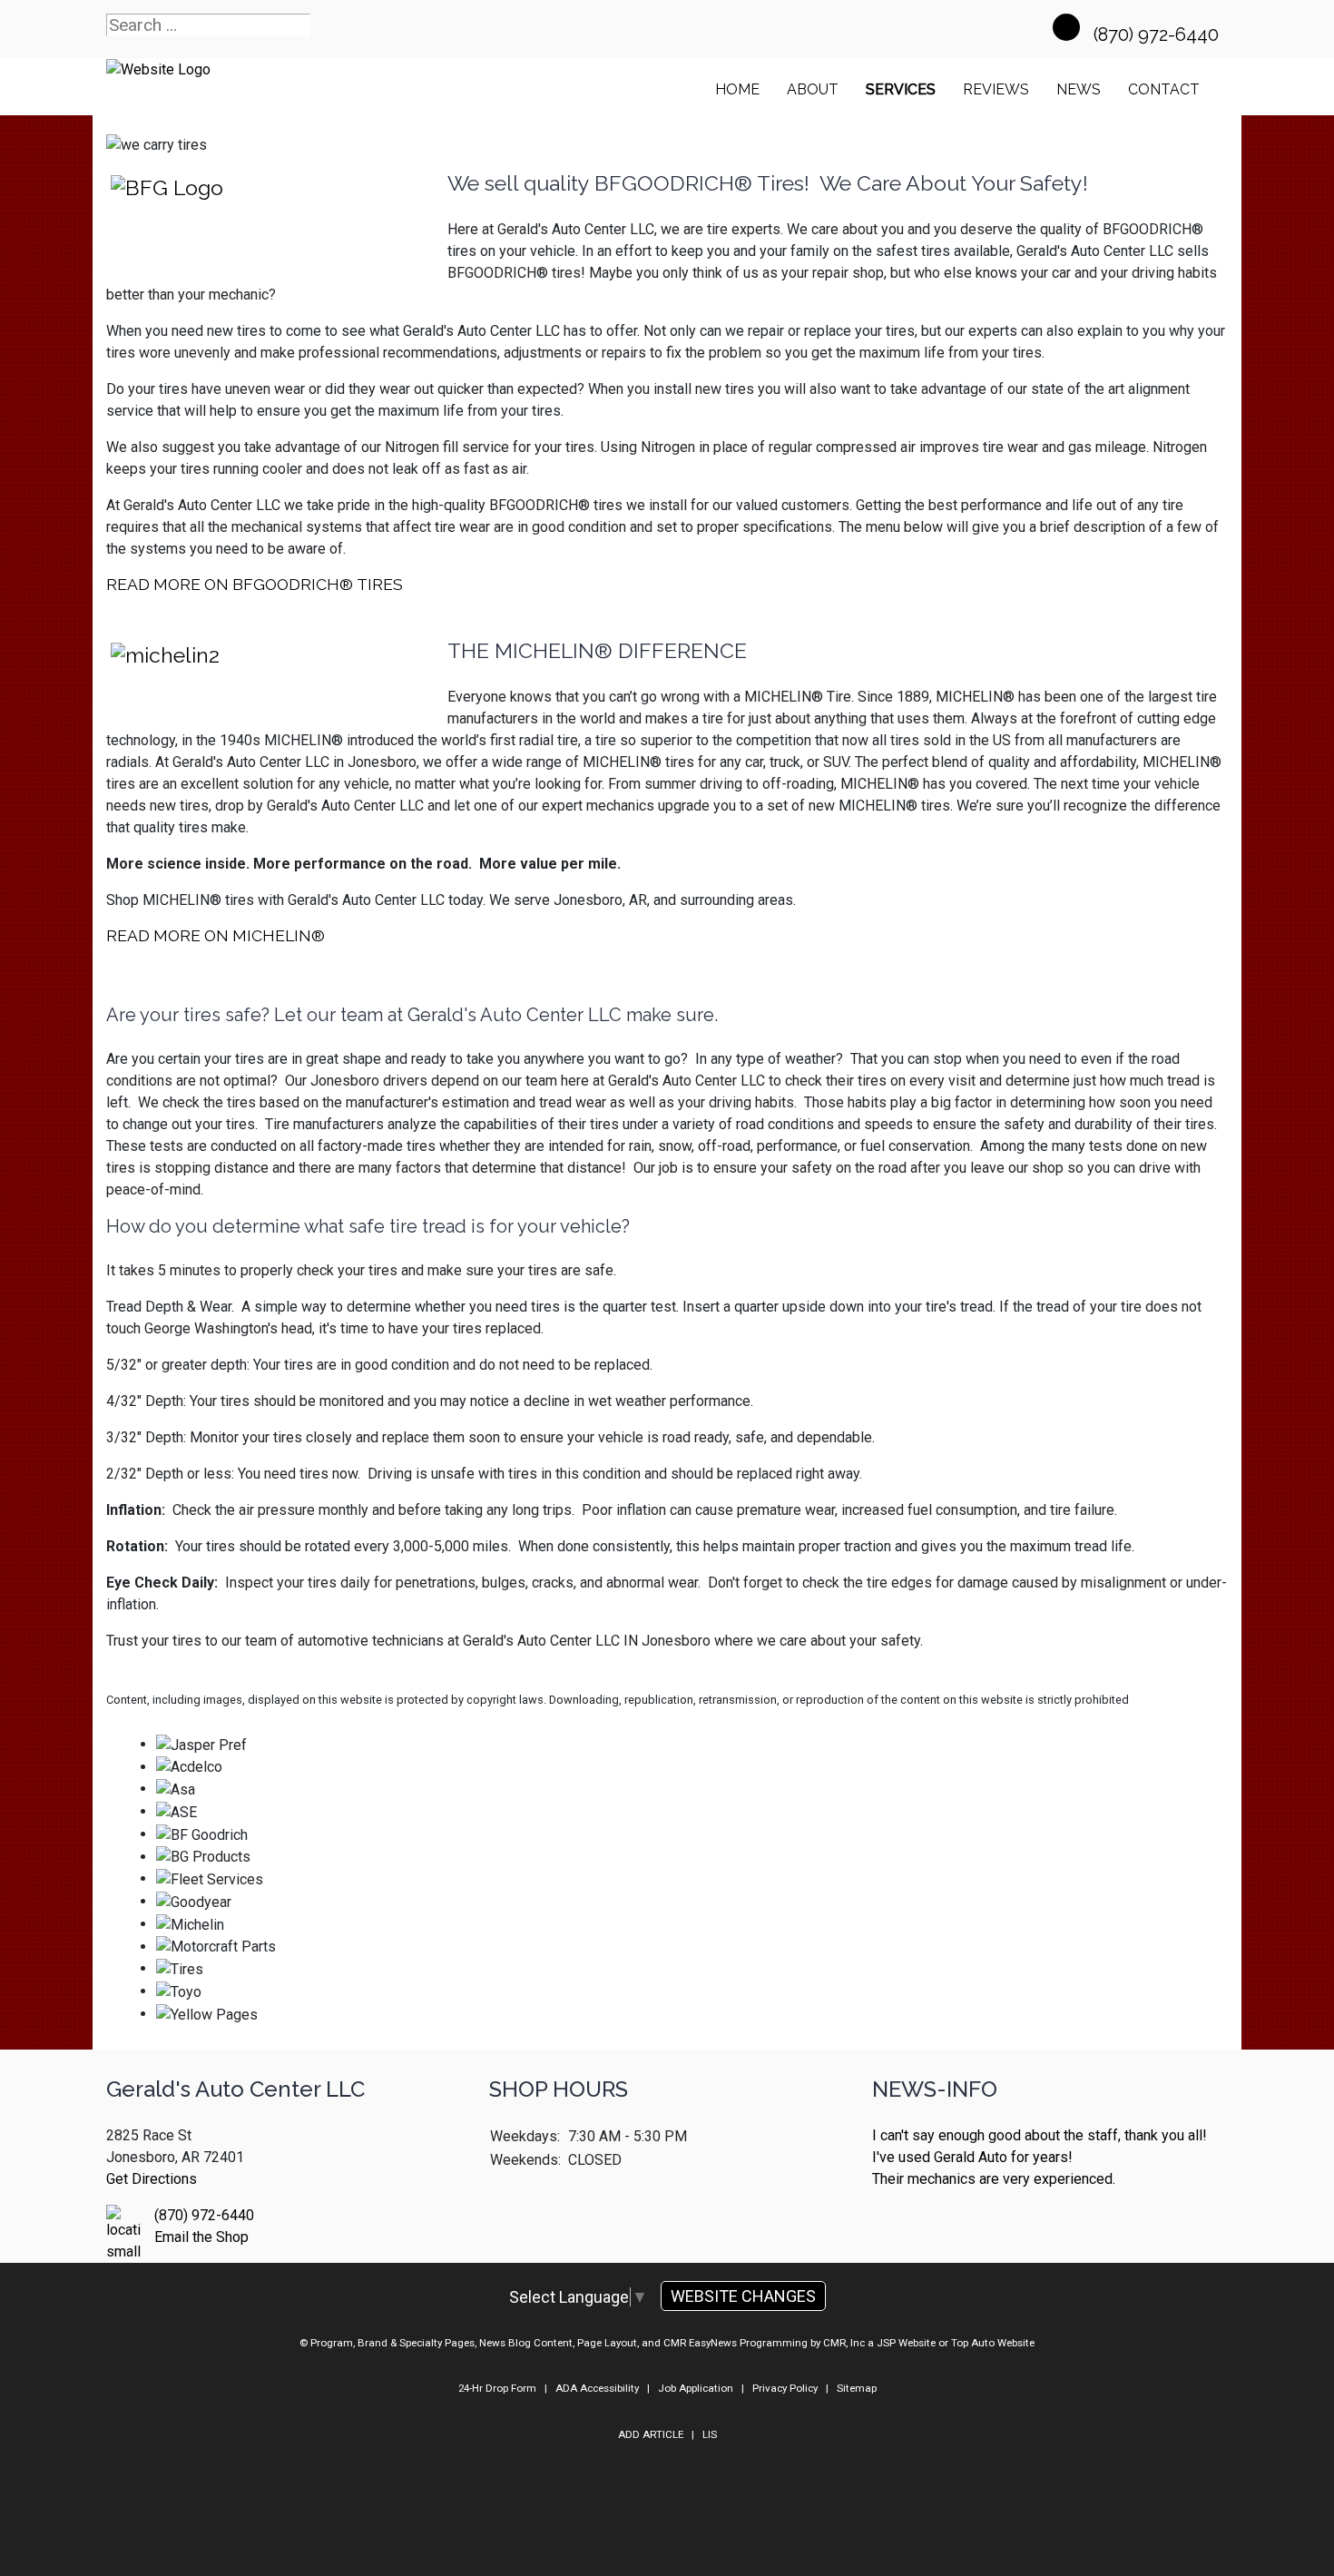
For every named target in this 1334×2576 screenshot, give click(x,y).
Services (901, 89)
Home (737, 89)
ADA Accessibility (597, 2388)
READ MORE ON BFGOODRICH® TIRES (255, 584)
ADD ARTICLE (651, 2434)
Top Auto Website (993, 2343)
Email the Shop (201, 2237)
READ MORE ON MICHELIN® (216, 935)
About (813, 89)
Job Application (696, 2388)
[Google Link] (1066, 27)
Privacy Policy (785, 2388)
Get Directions (152, 2179)
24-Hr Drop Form (497, 2388)
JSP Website (906, 2343)
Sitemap (857, 2388)
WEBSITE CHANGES (743, 2296)
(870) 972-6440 (1158, 34)
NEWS (1079, 89)
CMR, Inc (844, 2343)
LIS (710, 2434)
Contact (1164, 89)
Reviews (996, 89)
